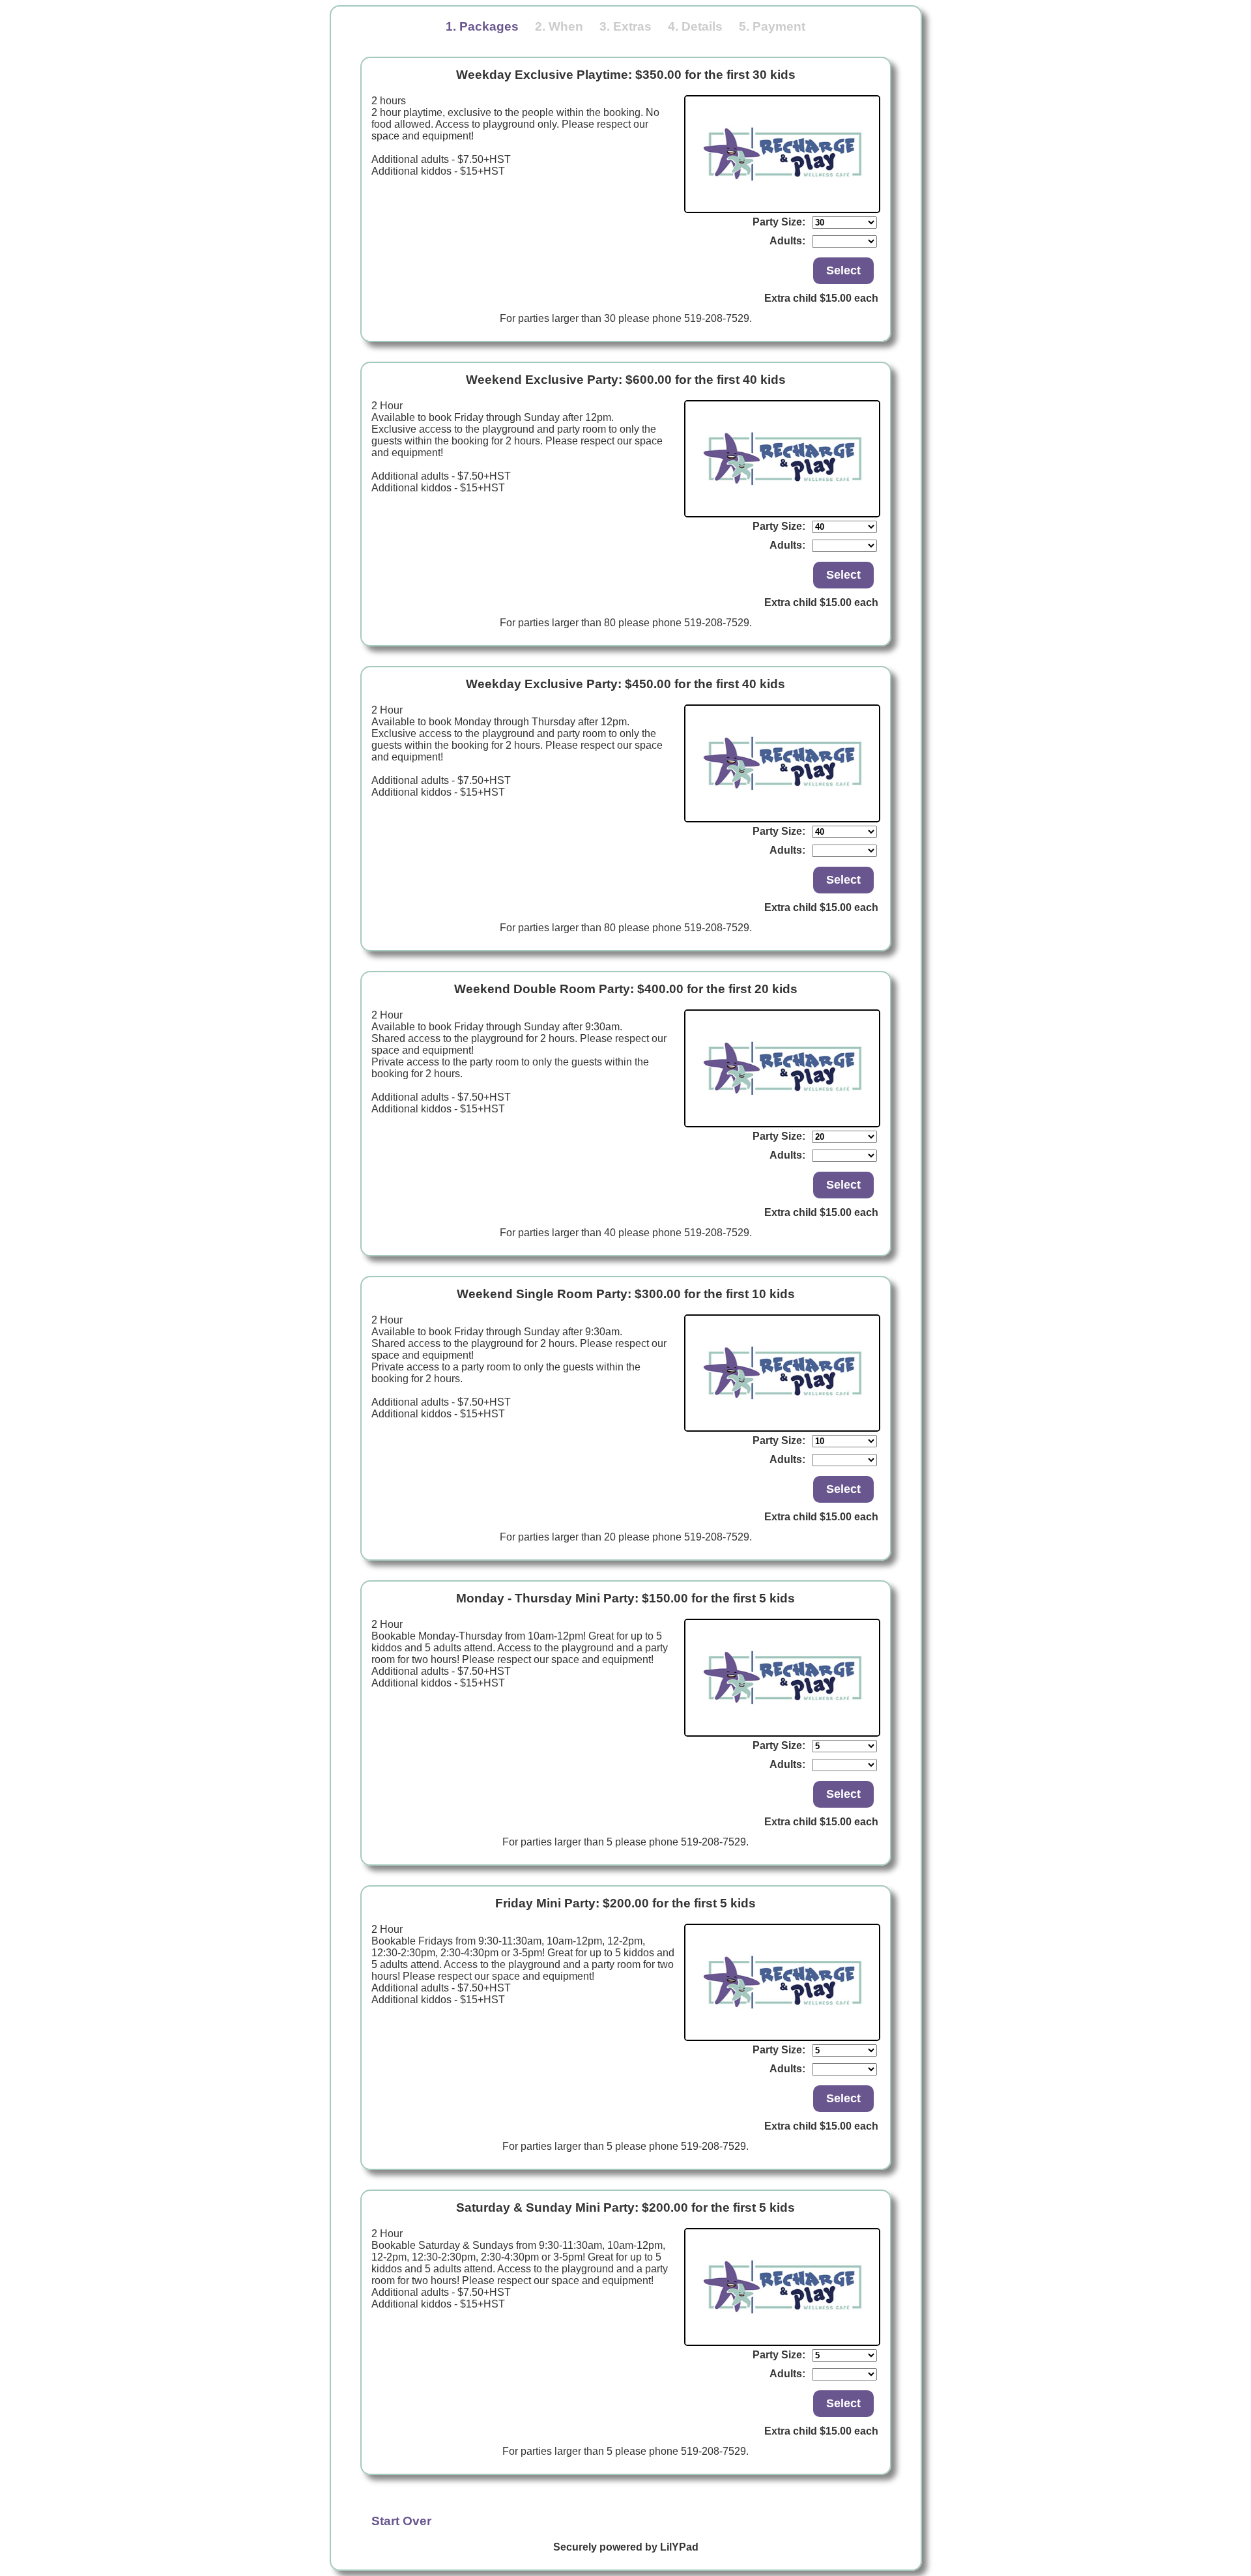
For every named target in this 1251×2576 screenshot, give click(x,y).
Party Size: (779, 222)
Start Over (401, 2521)
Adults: (787, 241)
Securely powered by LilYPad (626, 2547)
